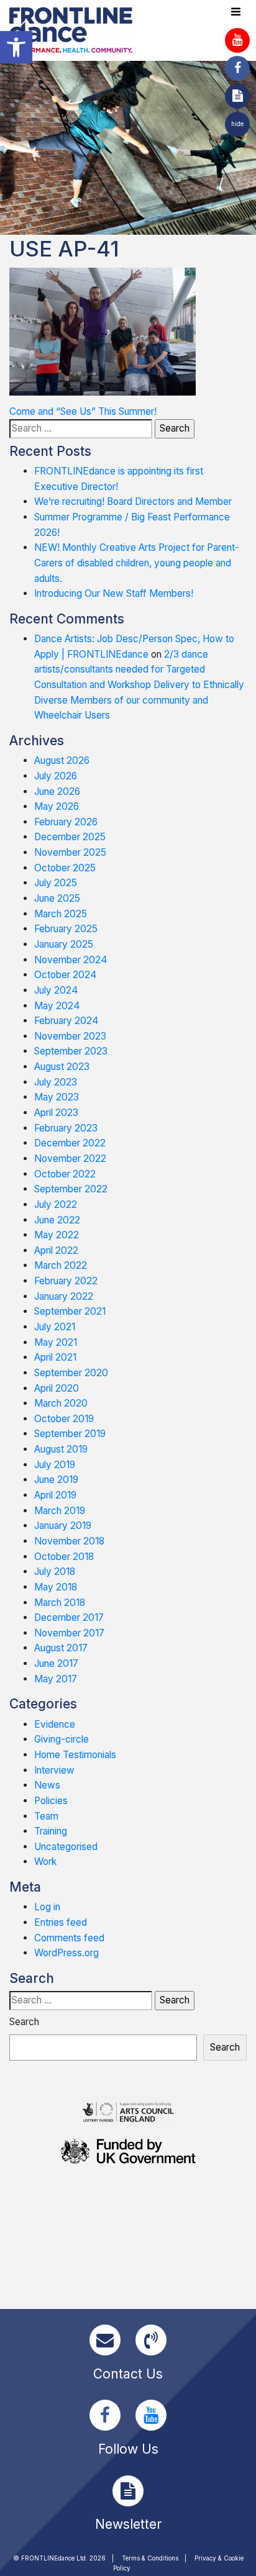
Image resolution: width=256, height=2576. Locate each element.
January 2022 (64, 1296)
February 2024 (66, 1021)
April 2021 (55, 1357)
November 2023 (70, 1036)
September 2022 (71, 1189)
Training (51, 1831)
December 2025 (70, 837)
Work (45, 1862)
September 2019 (70, 1434)
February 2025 (66, 929)
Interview (54, 1770)
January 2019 (63, 1526)
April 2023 (56, 1113)
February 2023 (66, 1128)
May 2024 (57, 1006)
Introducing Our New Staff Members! (114, 593)
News (47, 1785)
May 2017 (56, 1679)
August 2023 (62, 1067)
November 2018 (69, 1541)
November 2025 (70, 852)
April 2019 (55, 1495)
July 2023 (56, 1082)
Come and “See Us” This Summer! (83, 411)
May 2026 (57, 806)
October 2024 (66, 975)
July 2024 (56, 990)
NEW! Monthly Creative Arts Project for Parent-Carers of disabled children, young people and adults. (137, 563)
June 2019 (56, 1480)
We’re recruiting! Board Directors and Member (133, 501)
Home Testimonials (75, 1755)
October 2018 (64, 1557)
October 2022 (65, 1174)
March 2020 (61, 1403)
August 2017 (61, 1648)
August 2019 (61, 1449)
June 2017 (56, 1663)
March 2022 (61, 1265)
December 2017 (69, 1617)
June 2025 (57, 898)
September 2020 (71, 1373)
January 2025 (64, 944)
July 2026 (56, 776)
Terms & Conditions (150, 2558)
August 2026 (62, 760)
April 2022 (56, 1250)
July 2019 (55, 1465)
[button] (16, 47)
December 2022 (70, 1143)
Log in (47, 1907)
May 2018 (56, 1587)
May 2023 (57, 1097)
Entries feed (61, 1922)
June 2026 (57, 791)
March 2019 (60, 1511)
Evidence (55, 1724)
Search (24, 2022)
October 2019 (64, 1419)
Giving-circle (62, 1739)
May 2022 (57, 1235)
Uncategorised (66, 1847)
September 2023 (71, 1051)
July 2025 (56, 883)
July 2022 (56, 1204)
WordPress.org (66, 1953)
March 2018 (60, 1603)
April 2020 (57, 1388)
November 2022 (70, 1159)
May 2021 (56, 1342)
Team (46, 1816)
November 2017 (69, 1633)
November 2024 (71, 960)
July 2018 (55, 1571)
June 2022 (57, 1220)
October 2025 (65, 868)
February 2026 (66, 822)
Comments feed (69, 1938)
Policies (51, 1801)
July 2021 (55, 1327)
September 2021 (70, 1311)
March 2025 (61, 914)
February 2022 (66, 1281)
